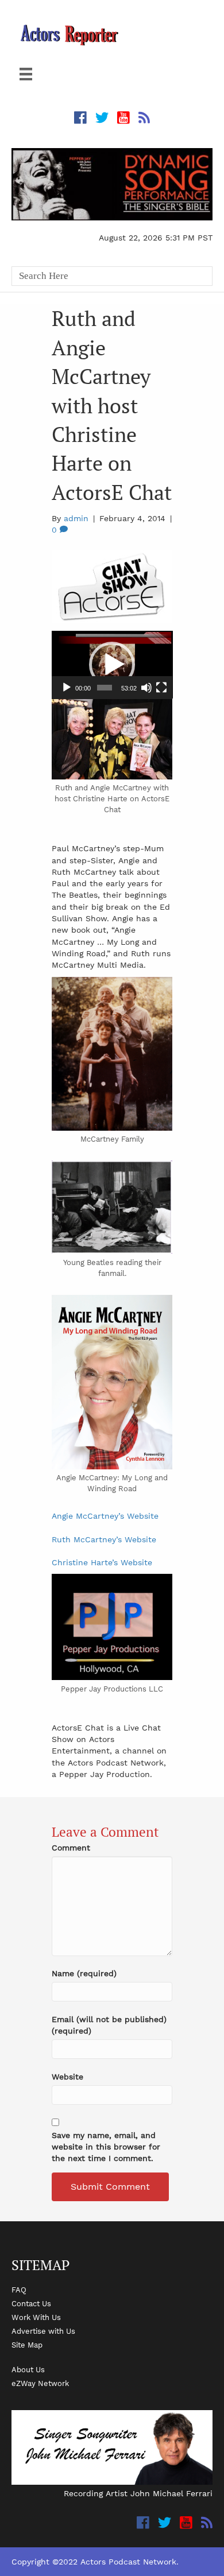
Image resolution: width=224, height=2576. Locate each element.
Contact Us (31, 2303)
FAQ (19, 2290)
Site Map (27, 2345)
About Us (28, 2369)
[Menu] (26, 74)
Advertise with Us (43, 2331)
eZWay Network (40, 2383)
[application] (112, 665)
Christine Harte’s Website (102, 1562)
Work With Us (36, 2317)
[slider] (105, 688)
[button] (112, 665)
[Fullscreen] (161, 688)
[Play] (67, 688)
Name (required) (84, 1973)
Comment (71, 1848)
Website (67, 2077)
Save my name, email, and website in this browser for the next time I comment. (106, 2147)
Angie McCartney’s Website (105, 1516)
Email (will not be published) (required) (109, 2025)
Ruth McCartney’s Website (104, 1539)
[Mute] (146, 688)
